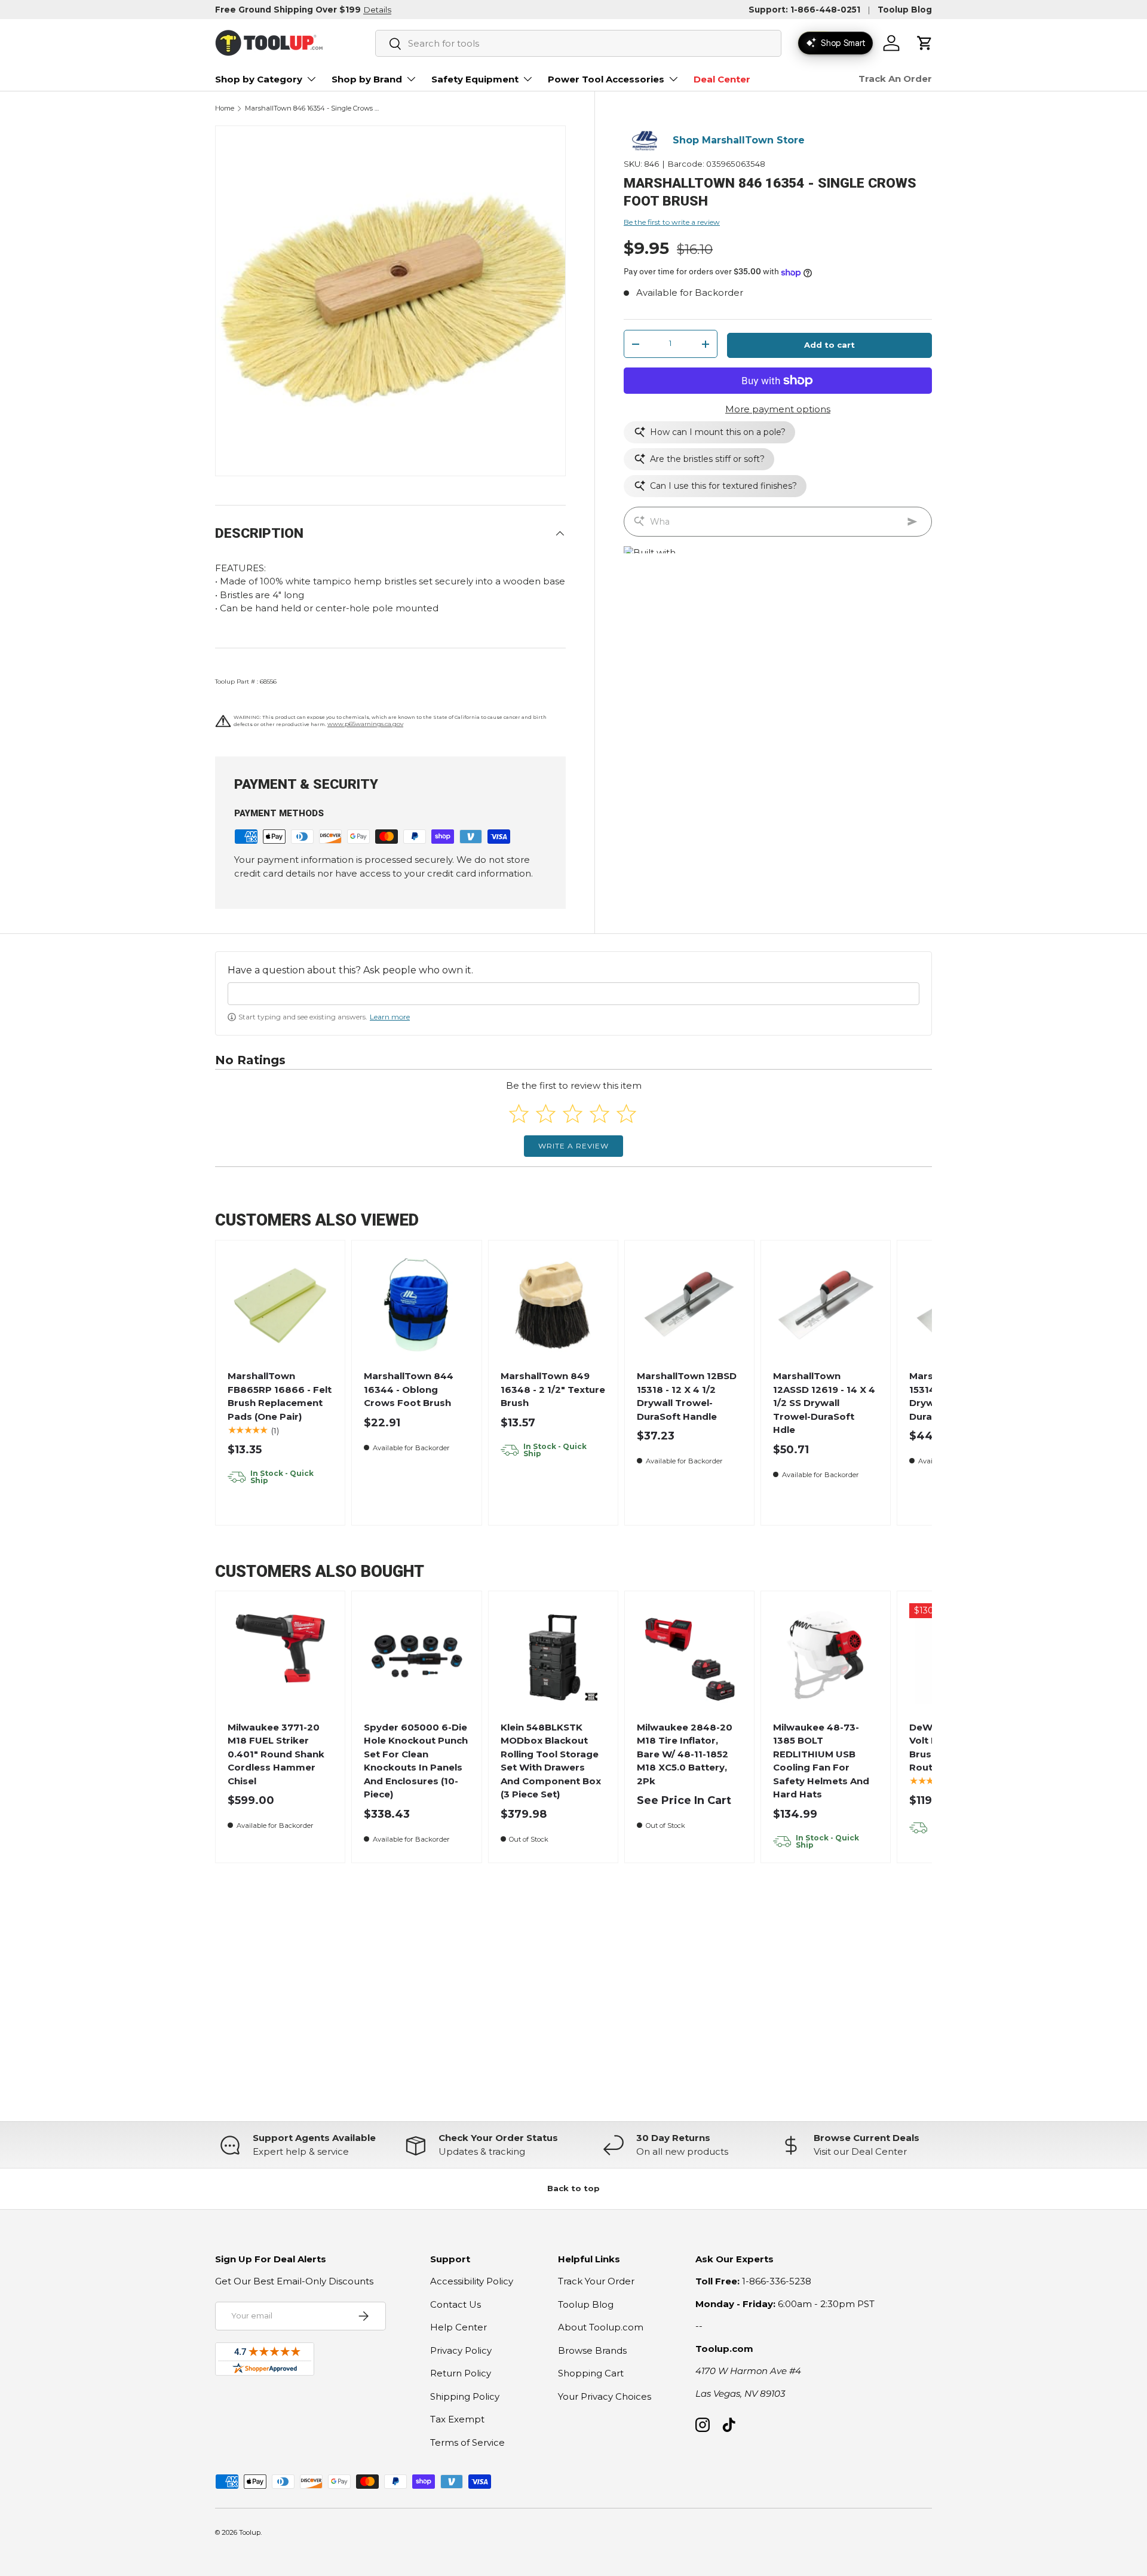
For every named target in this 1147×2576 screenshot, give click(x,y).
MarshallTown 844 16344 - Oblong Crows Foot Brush (409, 1389)
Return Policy (461, 2373)
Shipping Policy (465, 2396)
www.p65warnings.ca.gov (365, 724)
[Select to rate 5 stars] (626, 1114)
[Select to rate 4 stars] (599, 1114)
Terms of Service (467, 2442)
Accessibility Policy (472, 2281)
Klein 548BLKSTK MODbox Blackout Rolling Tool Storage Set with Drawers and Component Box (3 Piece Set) (551, 1761)
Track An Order (895, 79)
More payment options (778, 409)
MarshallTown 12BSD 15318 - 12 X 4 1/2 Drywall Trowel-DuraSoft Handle (687, 1396)
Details (377, 10)
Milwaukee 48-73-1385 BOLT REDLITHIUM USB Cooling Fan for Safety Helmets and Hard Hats (821, 1761)
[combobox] (578, 43)
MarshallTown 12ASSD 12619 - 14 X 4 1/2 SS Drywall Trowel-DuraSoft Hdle (824, 1403)
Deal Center (722, 79)
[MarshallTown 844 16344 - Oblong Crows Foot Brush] (417, 1305)
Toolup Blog (905, 10)
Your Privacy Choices (605, 2396)
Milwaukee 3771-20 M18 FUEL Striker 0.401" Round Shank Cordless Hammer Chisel (276, 1754)
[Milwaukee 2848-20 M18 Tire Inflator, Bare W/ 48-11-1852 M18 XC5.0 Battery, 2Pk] (690, 1656)
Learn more (390, 1017)
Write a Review (573, 1146)
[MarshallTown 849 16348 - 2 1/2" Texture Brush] (553, 1305)
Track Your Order (596, 2281)
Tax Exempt (457, 2419)
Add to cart (829, 345)
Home (225, 108)
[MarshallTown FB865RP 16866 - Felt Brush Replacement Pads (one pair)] (280, 1305)
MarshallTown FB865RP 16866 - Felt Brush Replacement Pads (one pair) (280, 1396)
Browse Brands (592, 2350)
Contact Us (456, 2304)
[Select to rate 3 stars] (573, 1114)
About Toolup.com (601, 2327)
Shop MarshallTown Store (739, 141)
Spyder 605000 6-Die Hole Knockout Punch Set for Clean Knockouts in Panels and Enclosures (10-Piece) (416, 1761)
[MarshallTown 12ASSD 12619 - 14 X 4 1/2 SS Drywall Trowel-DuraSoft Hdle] (826, 1305)
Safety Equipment (475, 79)
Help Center (459, 2327)
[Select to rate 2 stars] (546, 1114)
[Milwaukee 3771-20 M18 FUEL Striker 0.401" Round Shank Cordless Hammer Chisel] (280, 1656)
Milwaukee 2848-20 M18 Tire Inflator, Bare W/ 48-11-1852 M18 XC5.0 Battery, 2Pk (685, 1754)
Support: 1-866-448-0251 (804, 10)
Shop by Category (259, 79)
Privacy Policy (461, 2350)
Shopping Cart (591, 2373)
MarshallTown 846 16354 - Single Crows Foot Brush (312, 108)
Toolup (250, 2532)
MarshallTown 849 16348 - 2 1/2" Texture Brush (553, 1389)
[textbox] (573, 994)
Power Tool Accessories (606, 79)
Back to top (573, 2188)
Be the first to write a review (672, 222)
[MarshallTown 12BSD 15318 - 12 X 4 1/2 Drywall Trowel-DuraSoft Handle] (690, 1305)
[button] (925, 43)
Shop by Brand (367, 79)
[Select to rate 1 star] (519, 1114)
